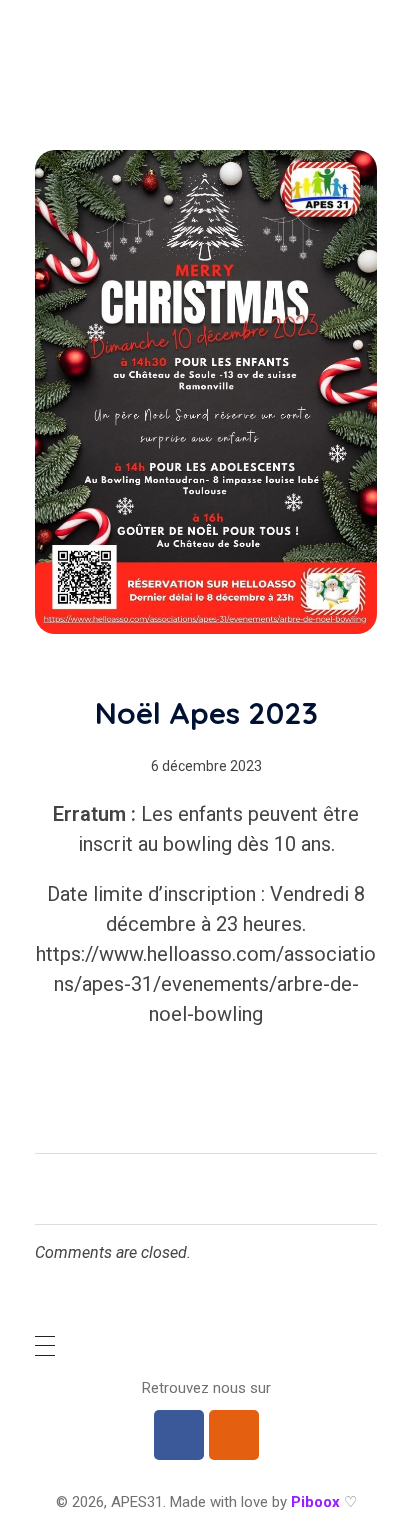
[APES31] (100, 63)
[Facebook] (179, 1435)
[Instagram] (234, 1435)
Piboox (315, 1502)
